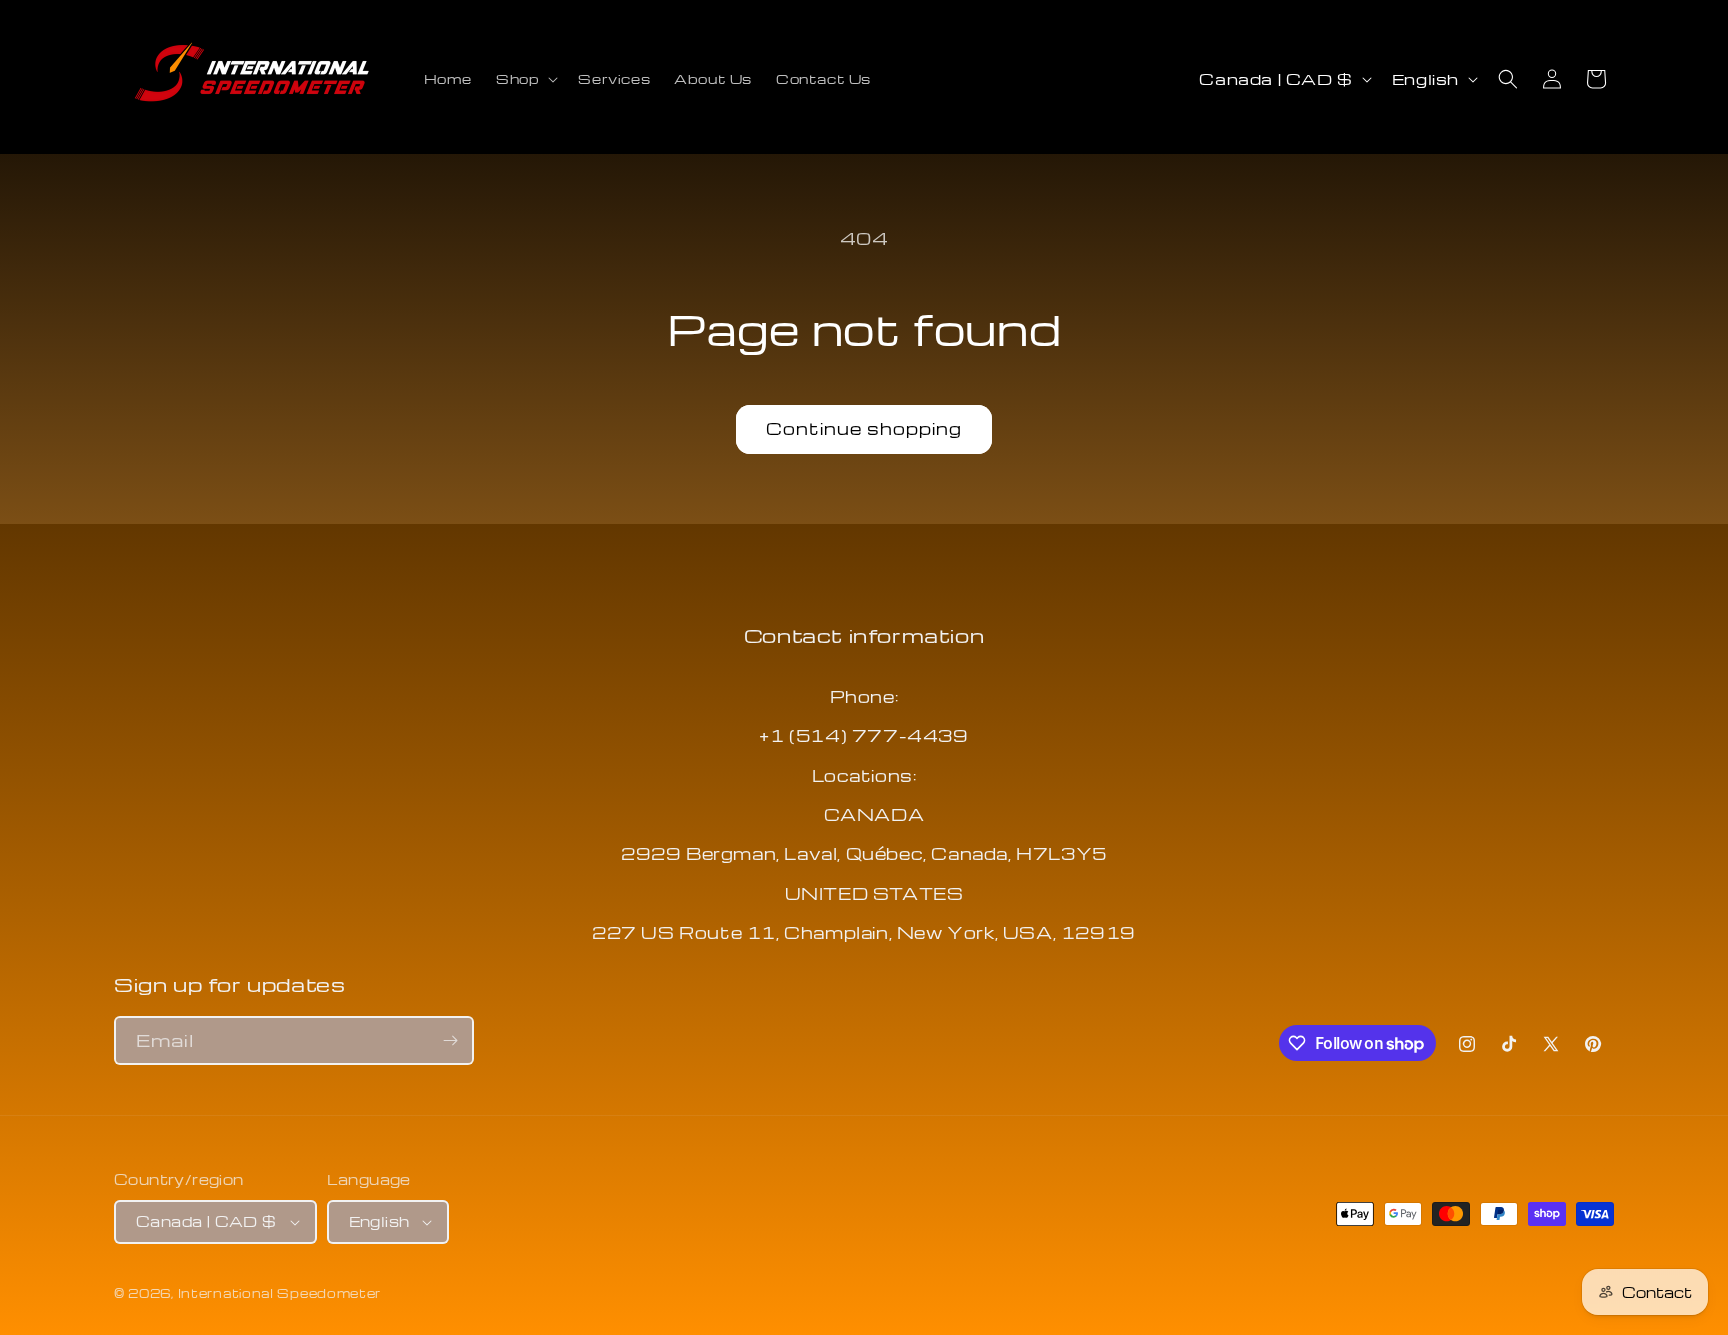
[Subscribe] (450, 1040)
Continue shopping (864, 428)
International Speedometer (280, 1293)
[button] (525, 79)
